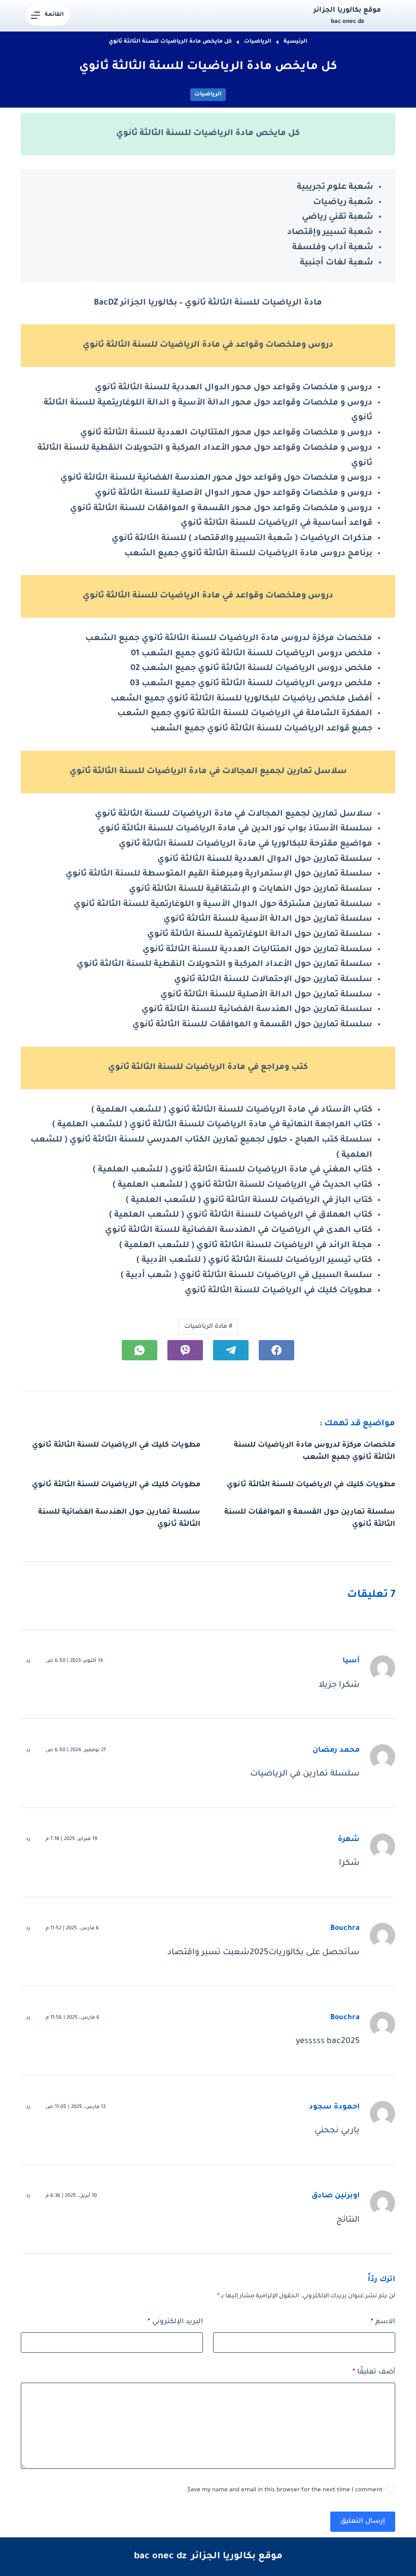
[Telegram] (231, 1350)
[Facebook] (276, 1350)
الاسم (383, 2322)
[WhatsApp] (140, 1350)
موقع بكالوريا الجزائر (347, 10)
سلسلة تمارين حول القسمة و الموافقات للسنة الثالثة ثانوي (252, 1025)
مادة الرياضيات (208, 1327)
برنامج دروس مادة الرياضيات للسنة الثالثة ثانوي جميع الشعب (248, 554)
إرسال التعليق (363, 2521)
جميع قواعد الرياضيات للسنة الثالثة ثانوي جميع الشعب (262, 729)
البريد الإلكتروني (175, 2322)
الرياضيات (208, 94)
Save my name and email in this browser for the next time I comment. (284, 2490)
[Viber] (185, 1350)
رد (28, 1661)
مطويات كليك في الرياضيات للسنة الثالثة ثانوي (279, 1291)
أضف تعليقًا (374, 2372)
